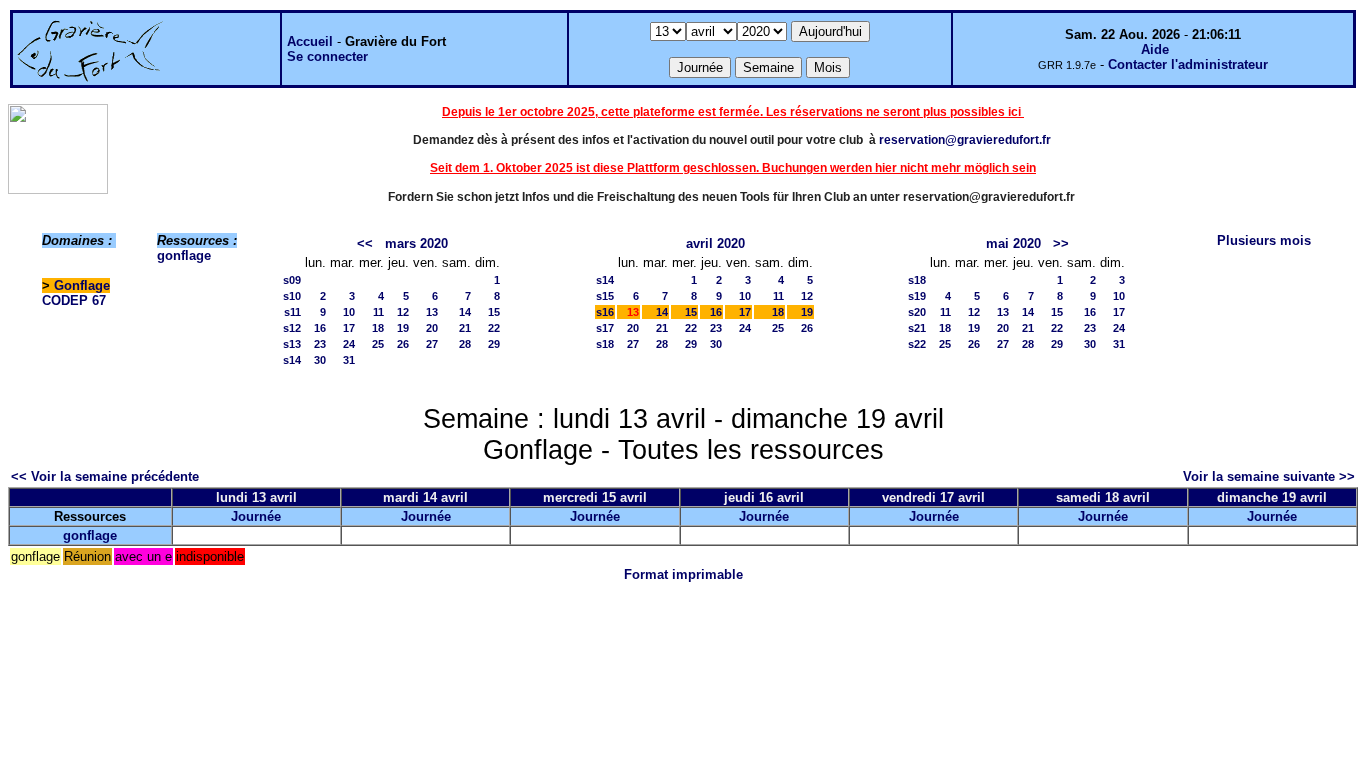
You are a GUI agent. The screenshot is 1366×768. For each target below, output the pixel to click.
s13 (292, 344)
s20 (917, 312)
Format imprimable (683, 574)
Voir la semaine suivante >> (1269, 476)
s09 (292, 280)
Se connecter (327, 56)
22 (494, 328)
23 (320, 344)
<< (365, 243)
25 (378, 344)
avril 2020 (715, 243)
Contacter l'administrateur (1188, 64)
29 (494, 344)
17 (349, 328)
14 (465, 312)
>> (1061, 243)
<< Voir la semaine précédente (105, 476)
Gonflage (82, 285)
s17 (605, 328)
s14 (292, 360)
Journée (256, 516)
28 (465, 344)
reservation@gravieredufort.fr (965, 140)
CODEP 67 (74, 300)
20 (432, 328)
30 (320, 360)
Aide (1155, 49)
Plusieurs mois (1264, 240)
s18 (605, 344)
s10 (292, 296)
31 (349, 360)
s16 (605, 312)
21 (465, 328)
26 (403, 344)
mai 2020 (1013, 243)
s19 (917, 296)
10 (349, 312)
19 (403, 328)
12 (403, 312)
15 (494, 312)
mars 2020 (416, 243)
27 (432, 344)
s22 (917, 344)
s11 (292, 312)
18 (378, 328)
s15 (605, 296)
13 (432, 312)
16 (320, 328)
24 (349, 344)
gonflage (184, 255)
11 (378, 312)
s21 (917, 328)
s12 (292, 328)
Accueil (310, 41)
